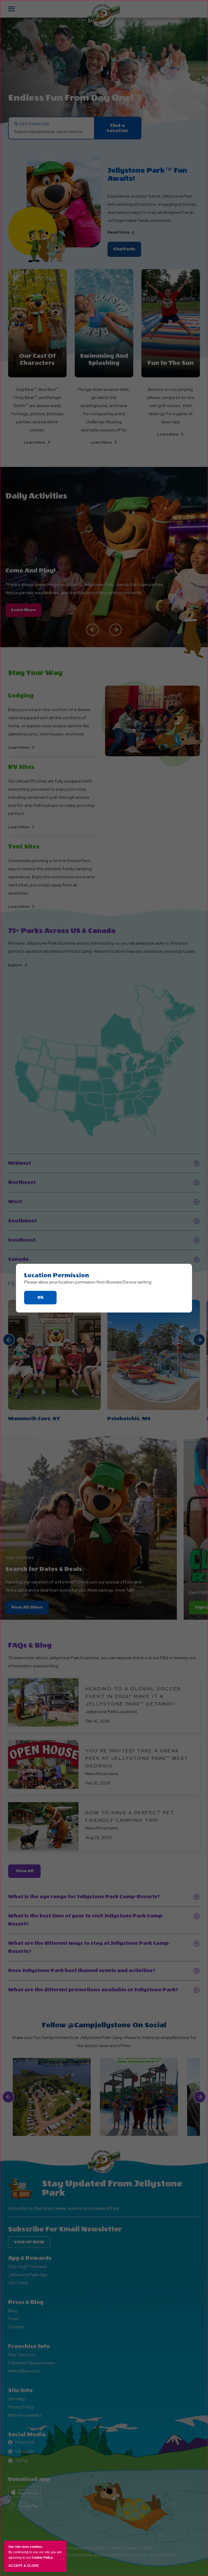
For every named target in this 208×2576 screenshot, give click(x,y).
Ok (47, 1300)
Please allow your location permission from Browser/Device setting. (88, 1282)
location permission (57, 1275)
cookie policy (42, 2558)
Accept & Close (24, 2566)
